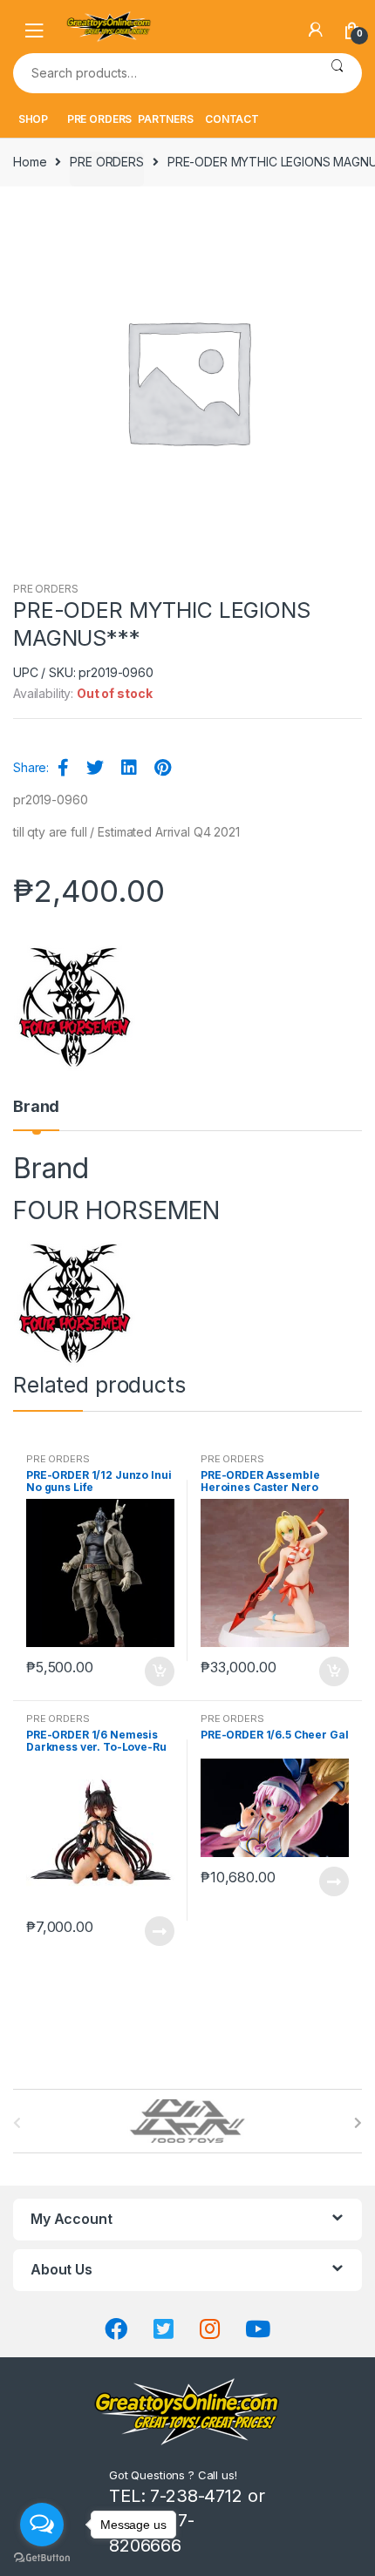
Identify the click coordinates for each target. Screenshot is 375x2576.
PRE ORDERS (100, 119)
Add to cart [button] (159, 1671)
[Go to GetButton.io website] (42, 2558)
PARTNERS (166, 119)
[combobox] (163, 73)
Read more (159, 1931)
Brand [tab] (36, 1107)
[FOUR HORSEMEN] (75, 1006)
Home (30, 162)
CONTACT (232, 119)
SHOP (33, 119)
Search (337, 73)
